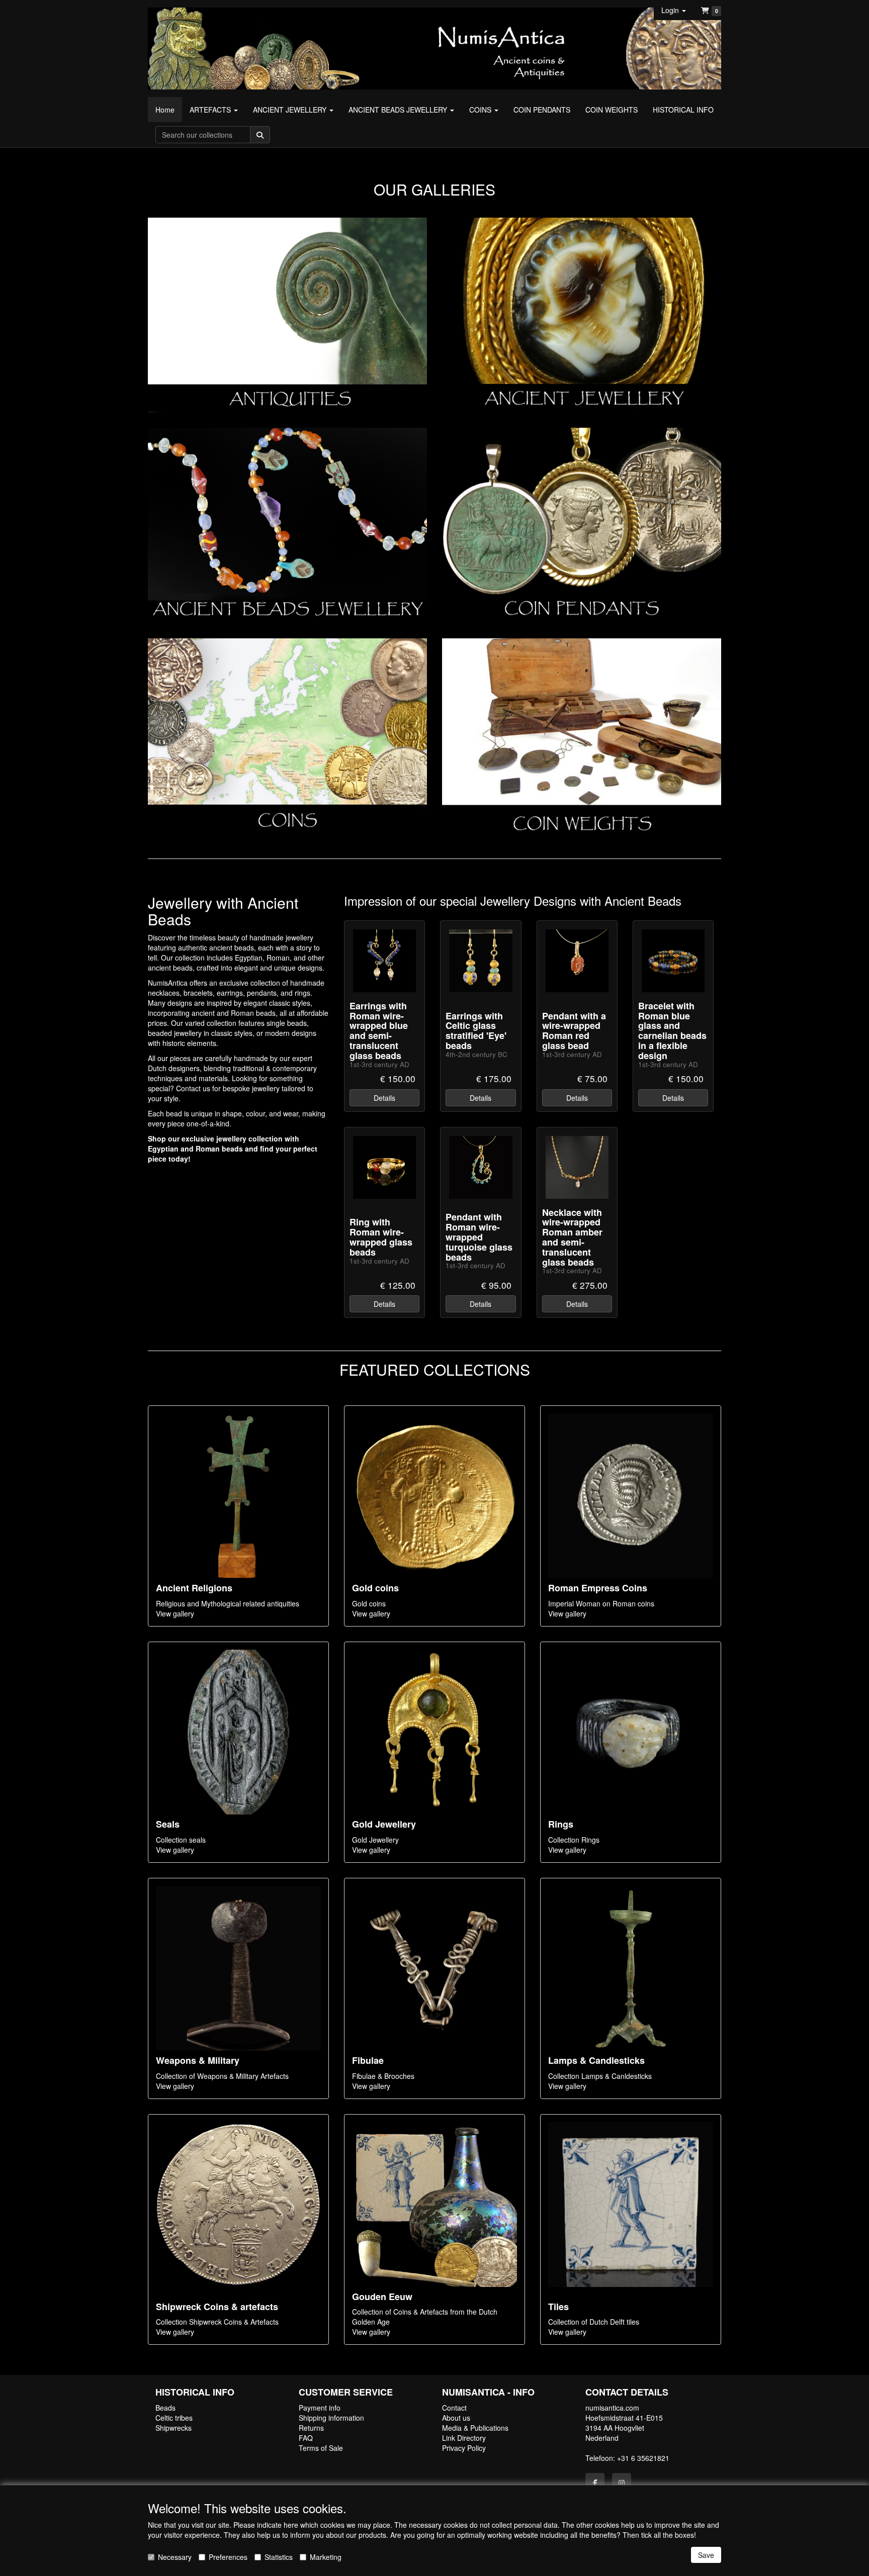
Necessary (175, 2557)
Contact (454, 2408)
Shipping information (331, 2418)
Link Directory (464, 2438)
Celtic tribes (174, 2418)
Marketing (326, 2557)
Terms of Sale (321, 2448)
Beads (165, 2408)
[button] (674, 10)
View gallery (175, 1613)
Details (384, 1098)
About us (456, 2418)
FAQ (306, 2438)
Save (706, 2555)
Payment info (320, 2408)
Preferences (228, 2557)
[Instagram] (622, 2483)
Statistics (279, 2557)
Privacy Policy (464, 2448)
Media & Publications (475, 2428)
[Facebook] (595, 2483)
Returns (311, 2428)
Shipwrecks (173, 2428)
